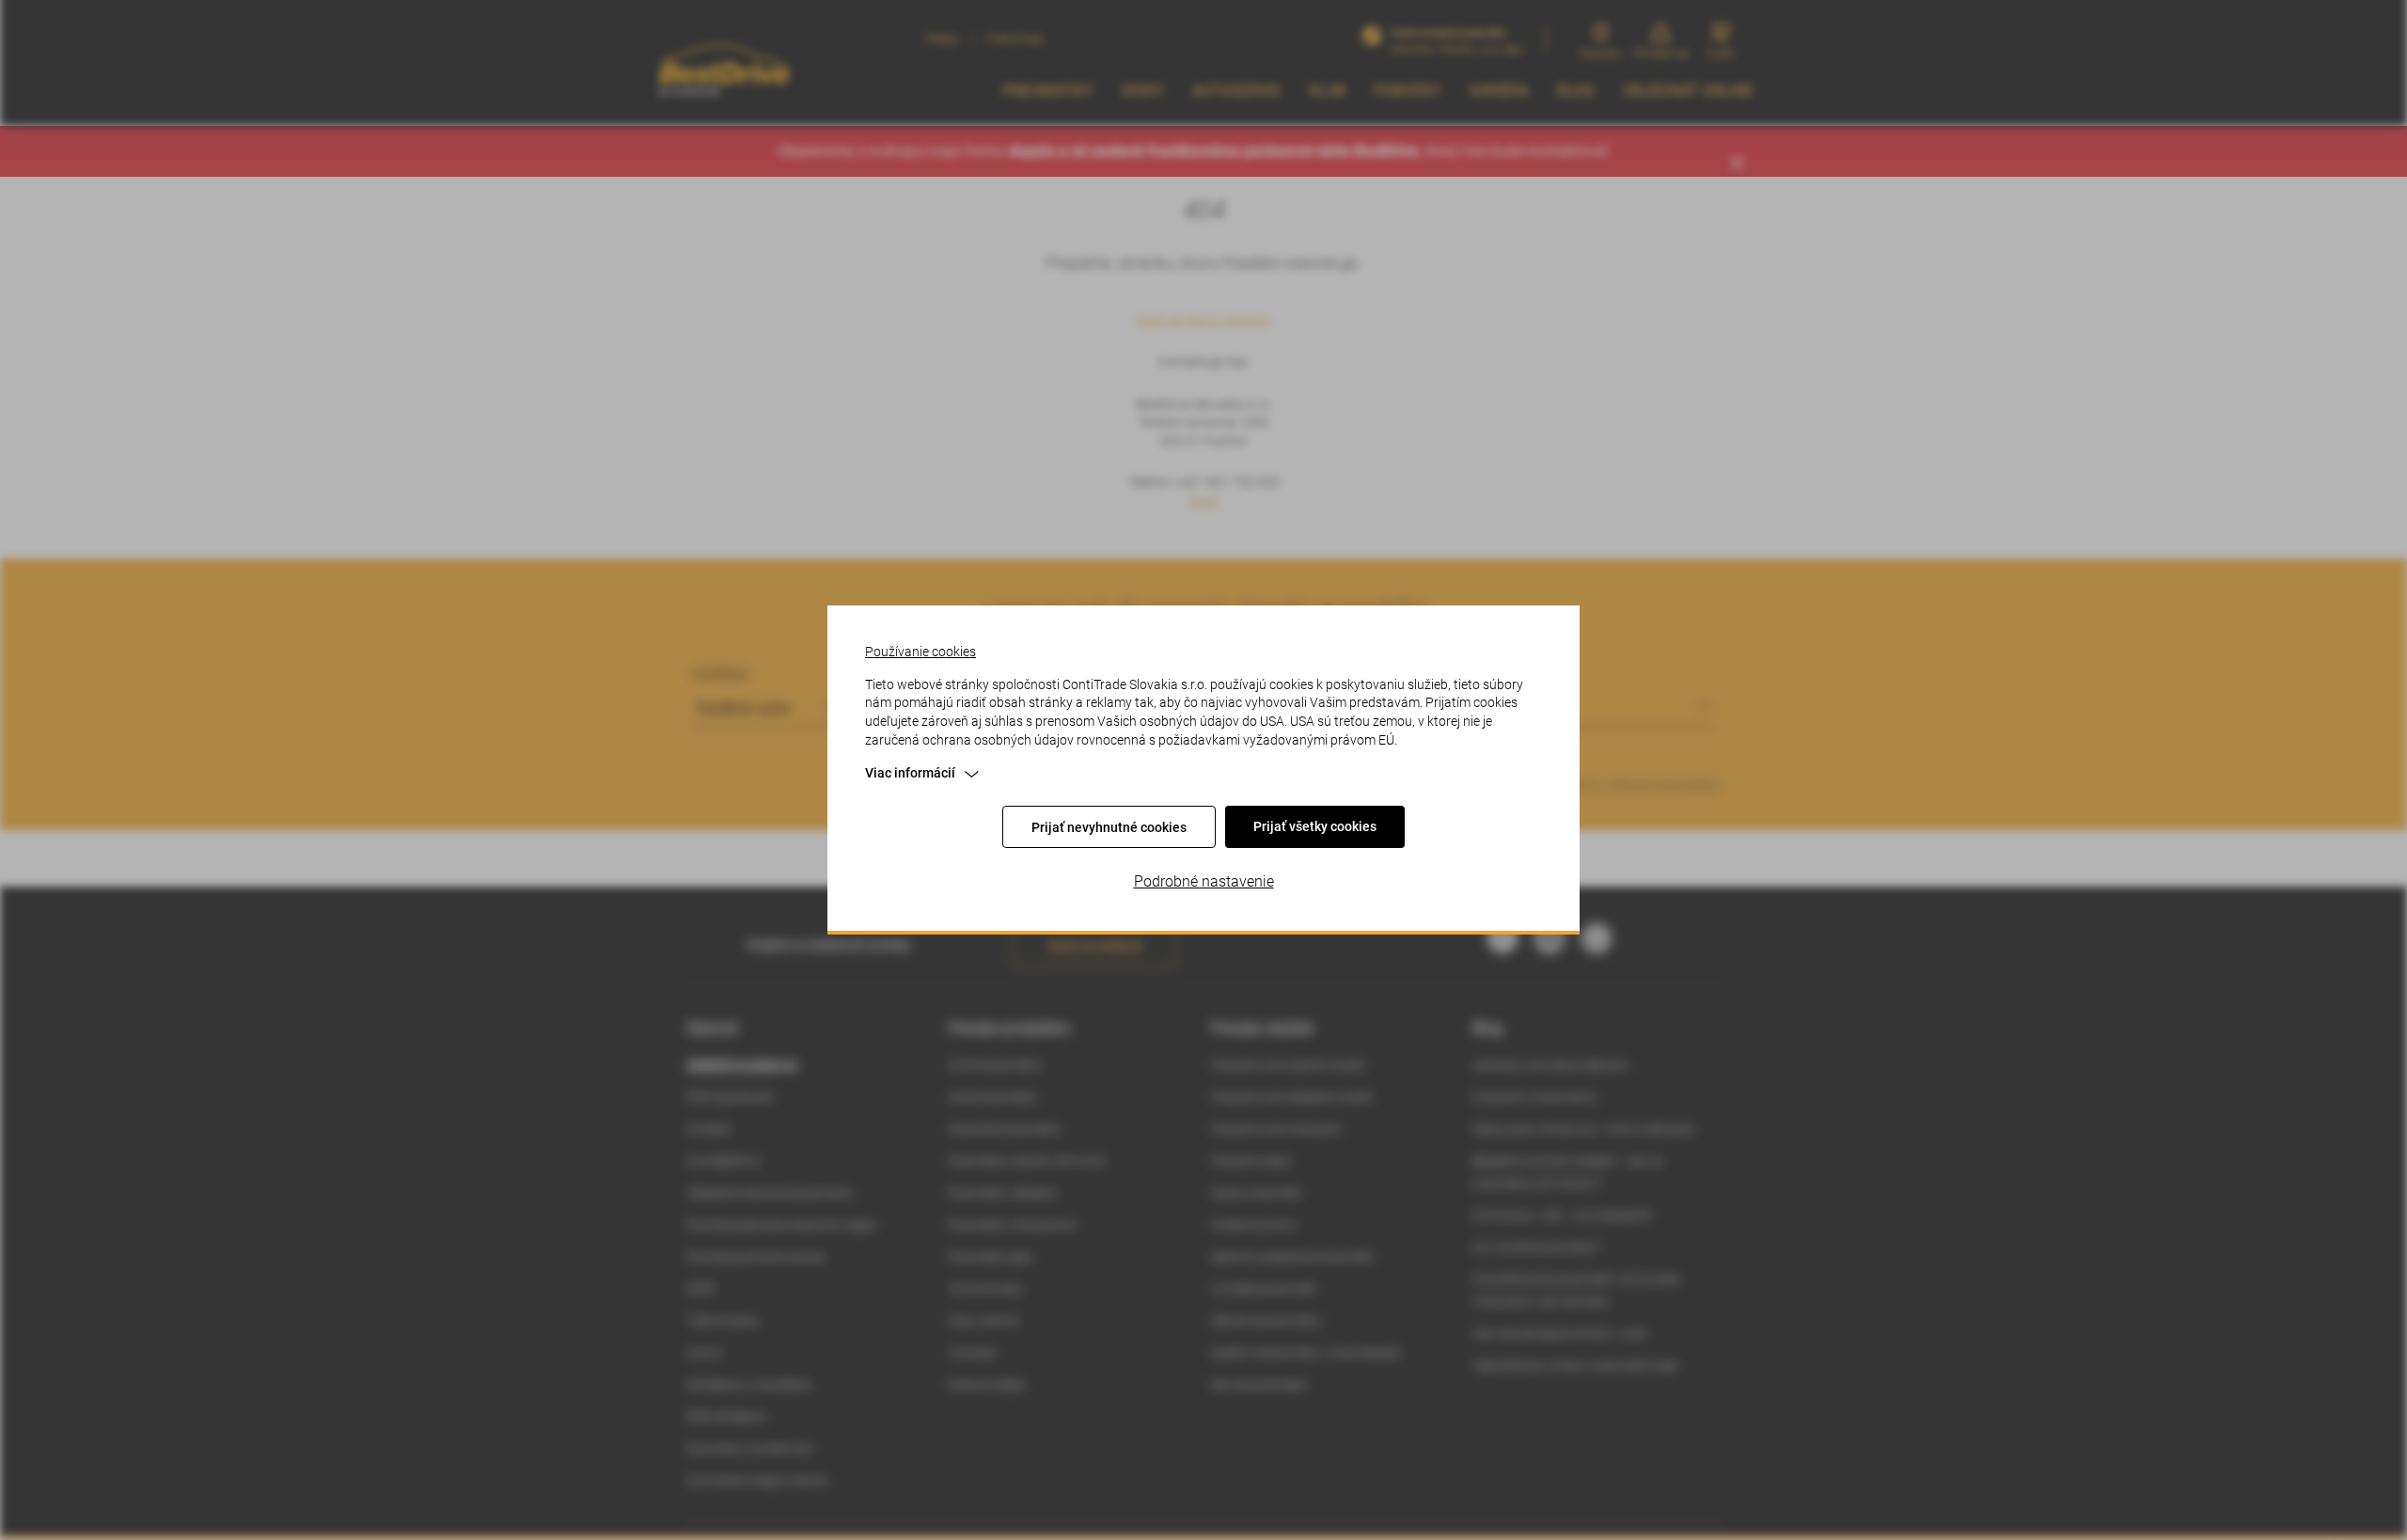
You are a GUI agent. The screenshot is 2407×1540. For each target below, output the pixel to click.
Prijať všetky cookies (1315, 826)
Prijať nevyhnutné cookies (1109, 827)
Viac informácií (910, 773)
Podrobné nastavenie (1204, 881)
